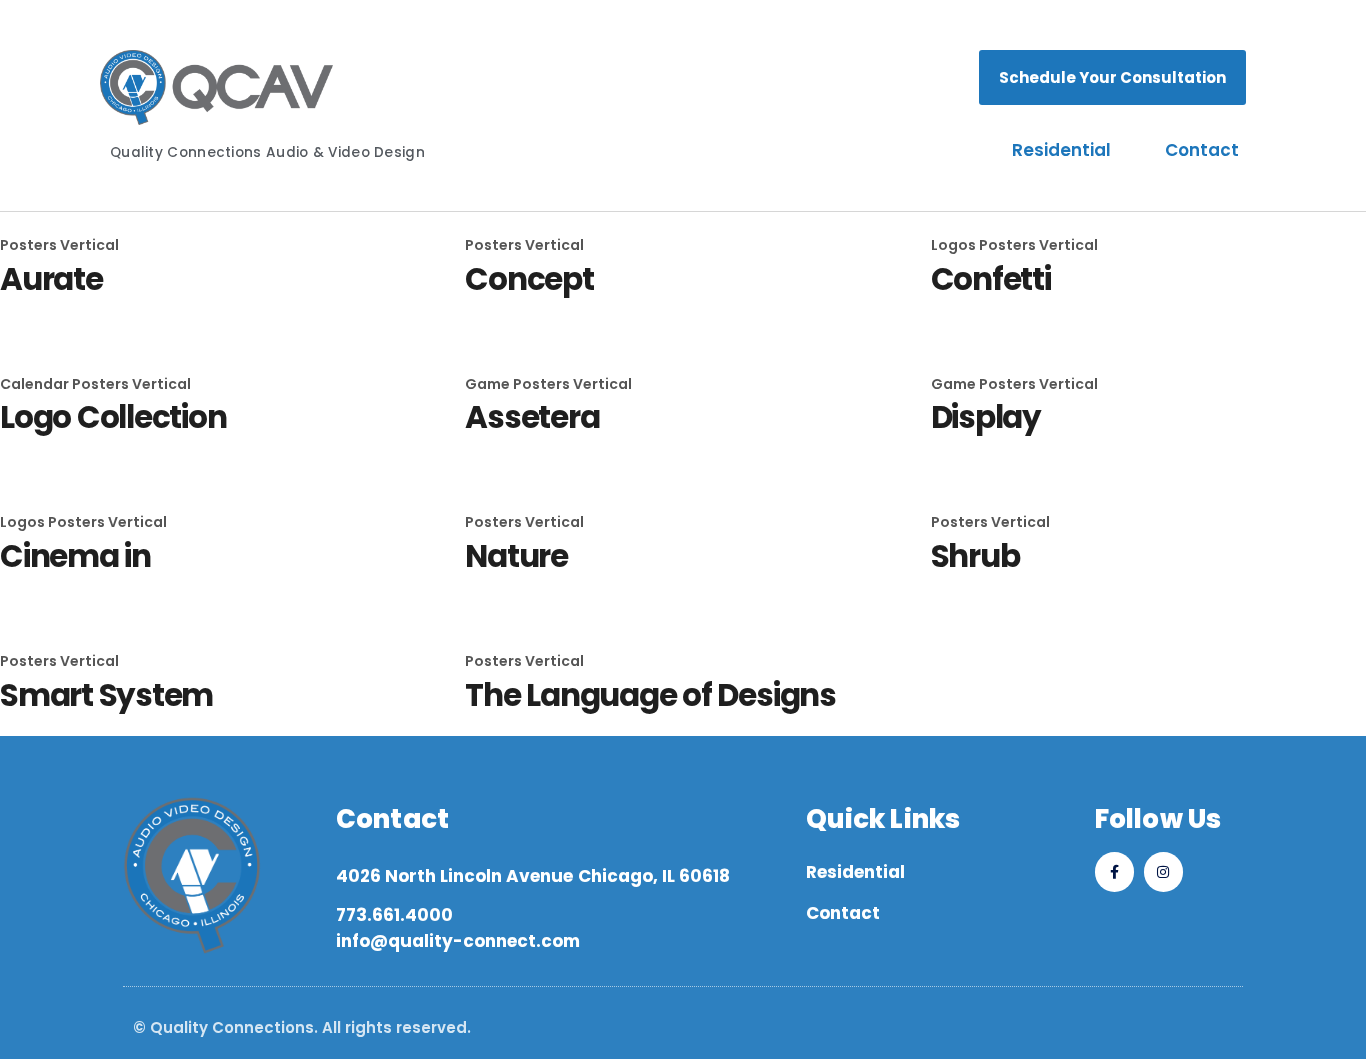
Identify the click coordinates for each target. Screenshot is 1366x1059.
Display (986, 417)
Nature (516, 556)
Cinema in (75, 556)
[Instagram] (1163, 871)
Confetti (991, 279)
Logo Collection (113, 417)
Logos (955, 245)
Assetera (532, 417)
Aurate (51, 279)
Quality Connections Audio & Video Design (267, 152)
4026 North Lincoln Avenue (454, 876)
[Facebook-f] (1114, 871)
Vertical (89, 245)
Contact (1202, 150)
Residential (1061, 150)
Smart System (106, 695)
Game (489, 384)
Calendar (36, 384)
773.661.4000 (394, 915)
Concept (529, 279)
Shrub (975, 556)
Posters (30, 245)
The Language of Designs (650, 695)
